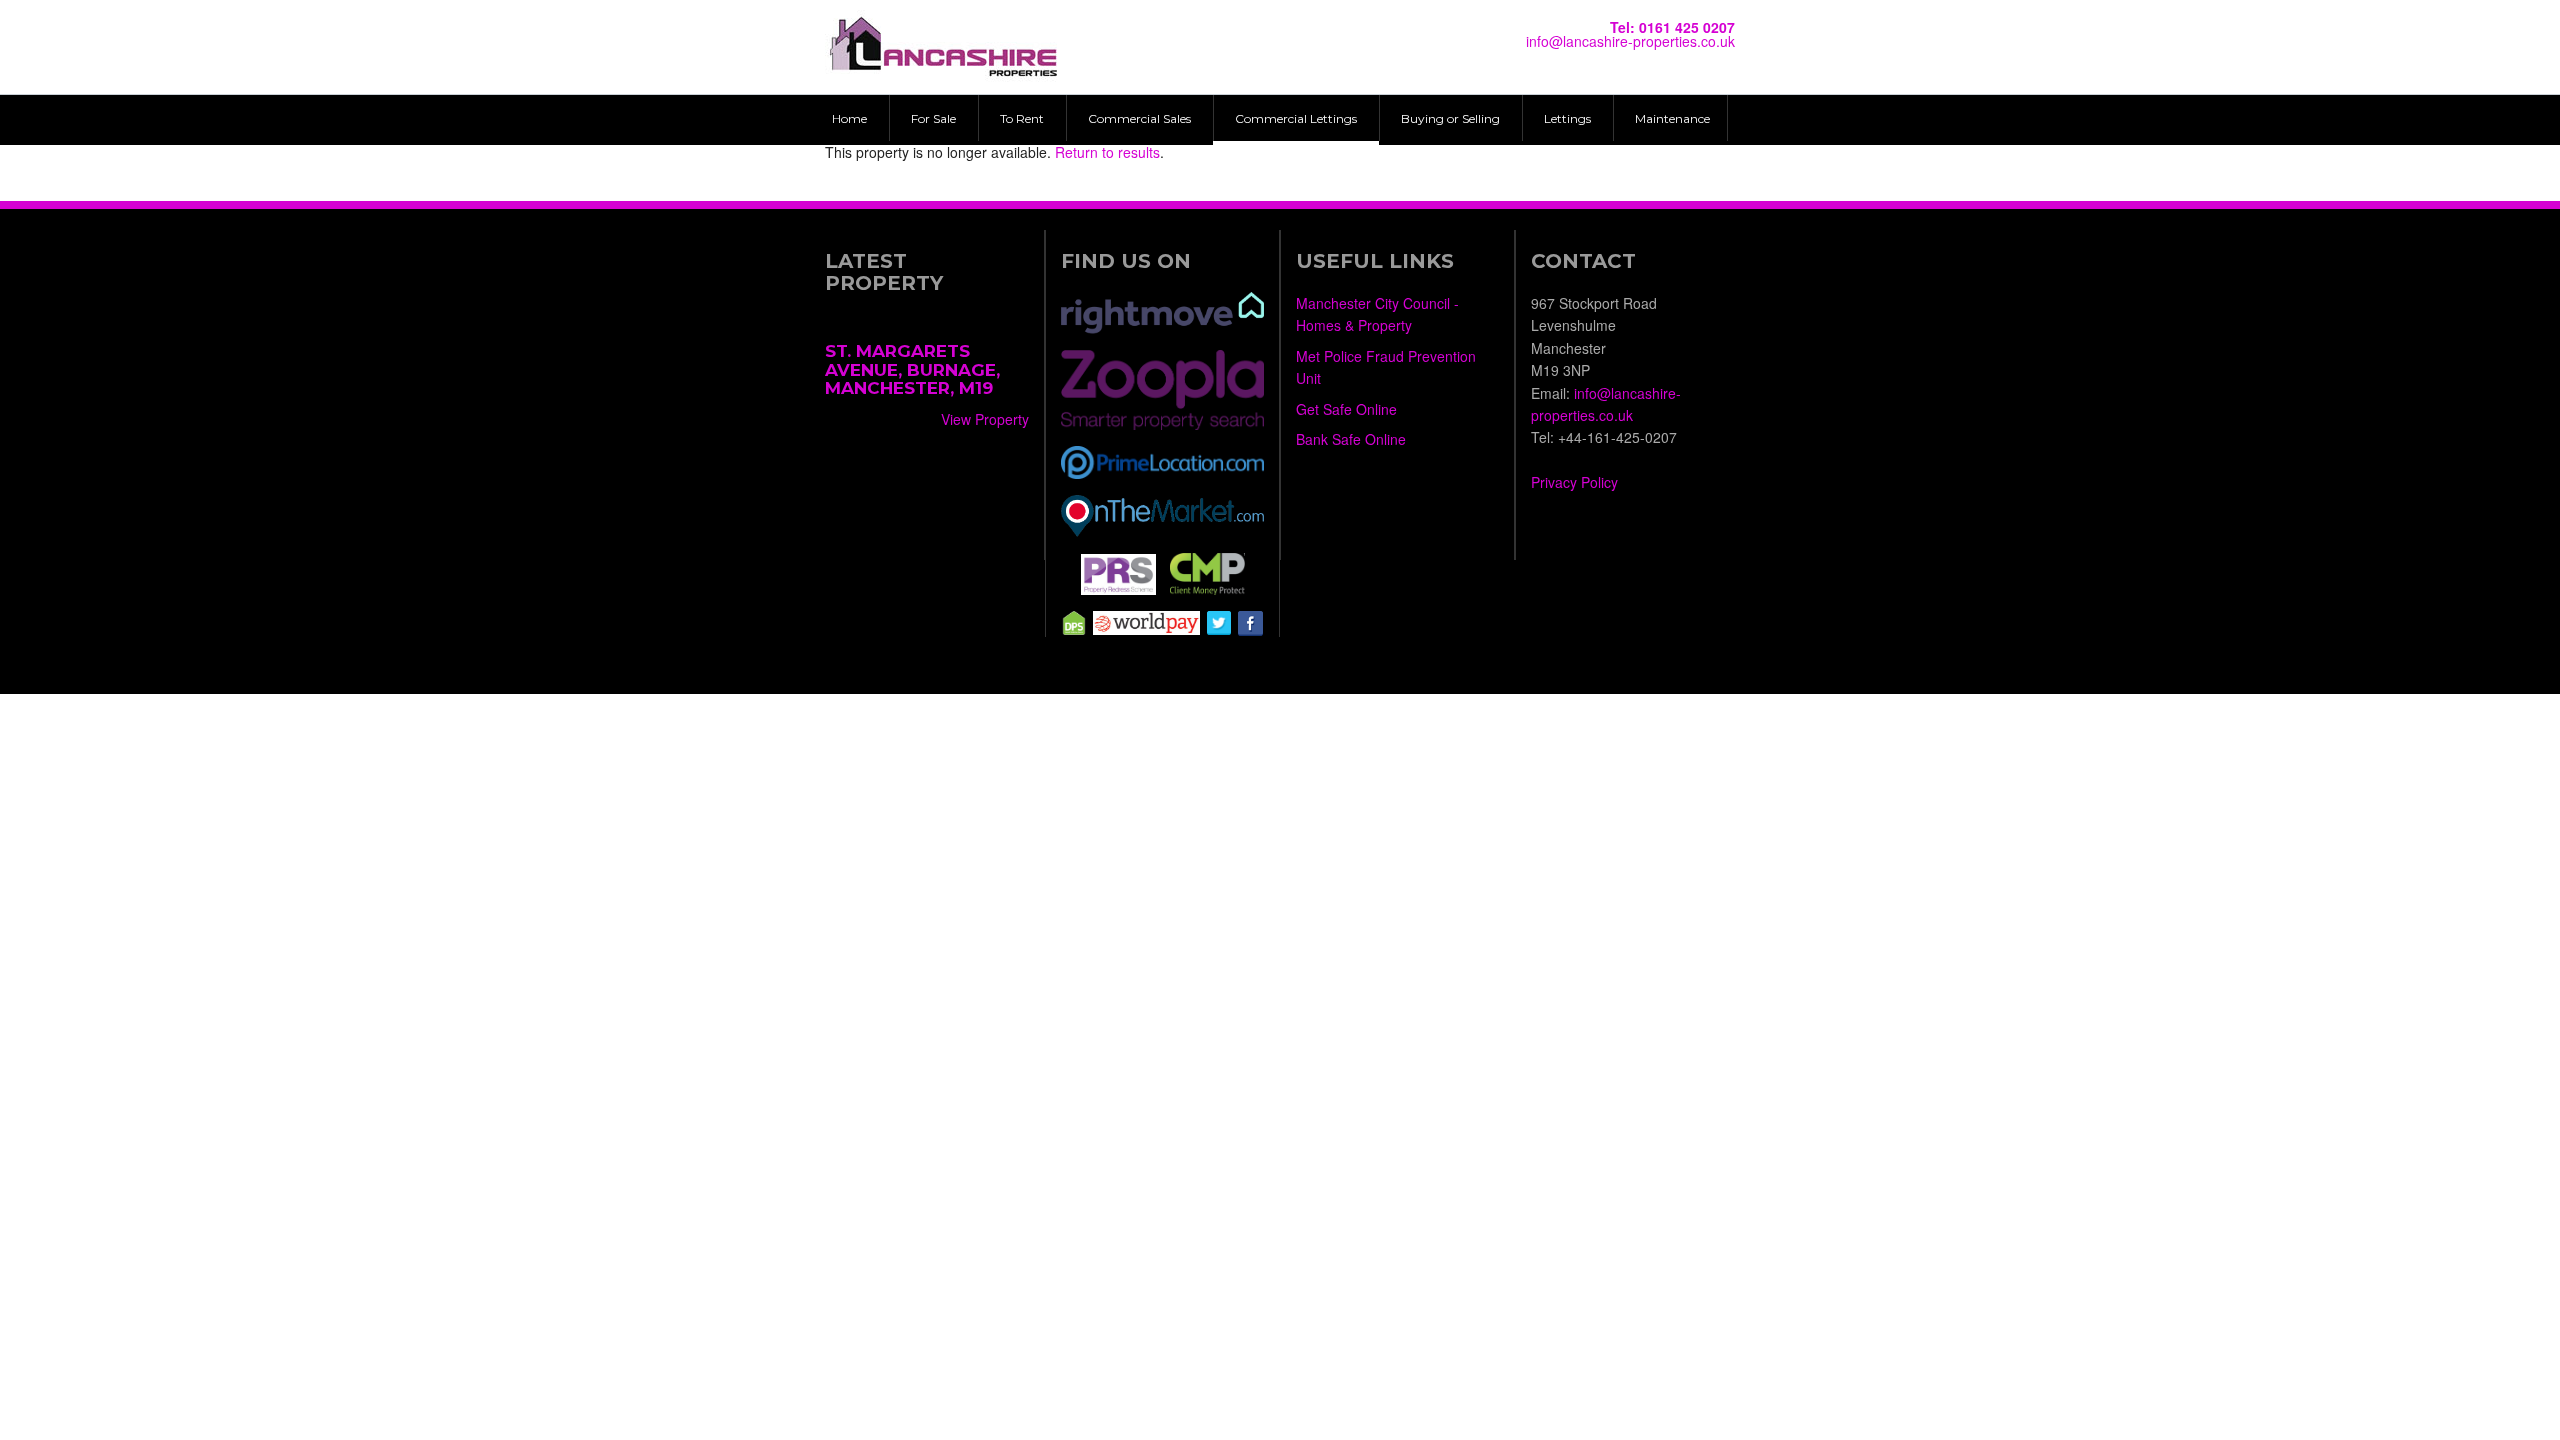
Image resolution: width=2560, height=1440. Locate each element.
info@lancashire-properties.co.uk (1630, 41)
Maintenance (1672, 118)
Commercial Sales (1139, 118)
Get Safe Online (1346, 409)
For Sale (933, 118)
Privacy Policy (1574, 482)
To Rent (1022, 118)
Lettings (1567, 118)
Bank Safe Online (1351, 439)
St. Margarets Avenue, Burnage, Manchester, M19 (912, 369)
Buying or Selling (1450, 118)
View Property (985, 419)
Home (849, 118)
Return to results (1107, 152)
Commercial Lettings (1296, 118)
